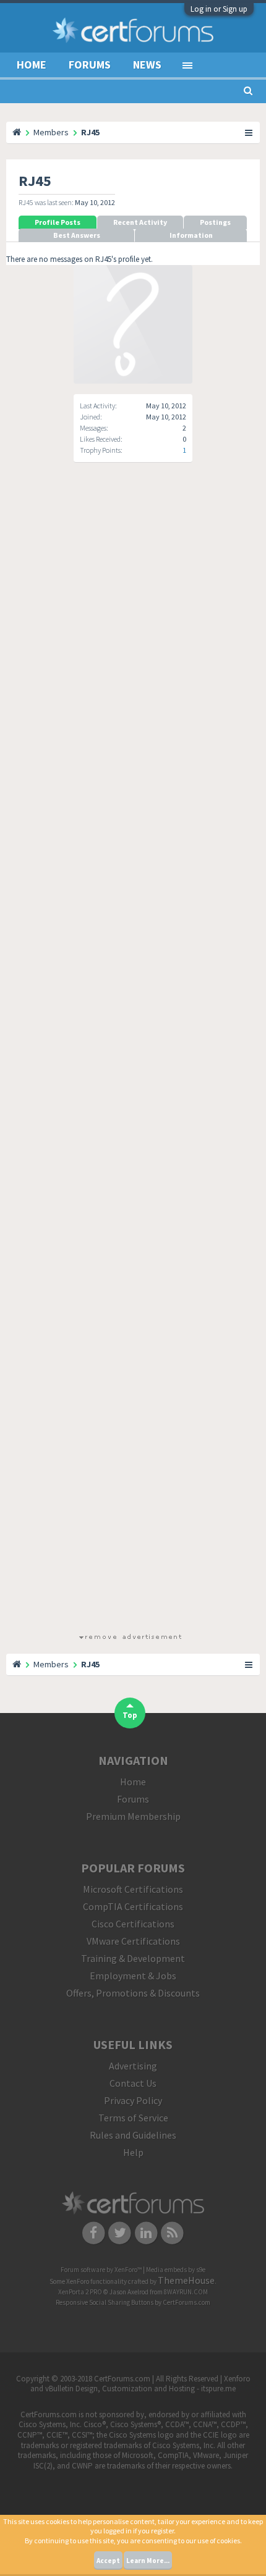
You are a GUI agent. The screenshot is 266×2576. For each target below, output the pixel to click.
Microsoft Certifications (133, 1889)
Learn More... (148, 2561)
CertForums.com (187, 2302)
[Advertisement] (130, 1059)
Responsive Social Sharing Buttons (105, 2302)
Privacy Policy (133, 2100)
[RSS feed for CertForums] (173, 2232)
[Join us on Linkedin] (146, 2232)
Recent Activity (140, 222)
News (147, 65)
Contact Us (133, 2083)
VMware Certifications (133, 1941)
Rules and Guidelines (133, 2135)
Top (130, 1715)
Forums (90, 65)
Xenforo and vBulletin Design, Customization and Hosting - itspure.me (140, 2384)
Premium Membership (133, 1816)
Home (32, 65)
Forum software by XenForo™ (102, 2270)
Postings (215, 222)
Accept (108, 2561)
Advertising (133, 2066)
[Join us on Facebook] (94, 2232)
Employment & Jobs (133, 1976)
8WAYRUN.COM (186, 2292)
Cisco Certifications (133, 1924)
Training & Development (133, 1958)
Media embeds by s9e (176, 2270)
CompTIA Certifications (133, 1906)
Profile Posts (58, 222)
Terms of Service (133, 2118)
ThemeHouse (186, 2280)
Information (191, 235)
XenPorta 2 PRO (80, 2292)
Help (133, 2152)
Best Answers (77, 235)
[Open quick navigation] (249, 132)
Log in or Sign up (219, 9)
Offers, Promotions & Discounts (133, 1993)
